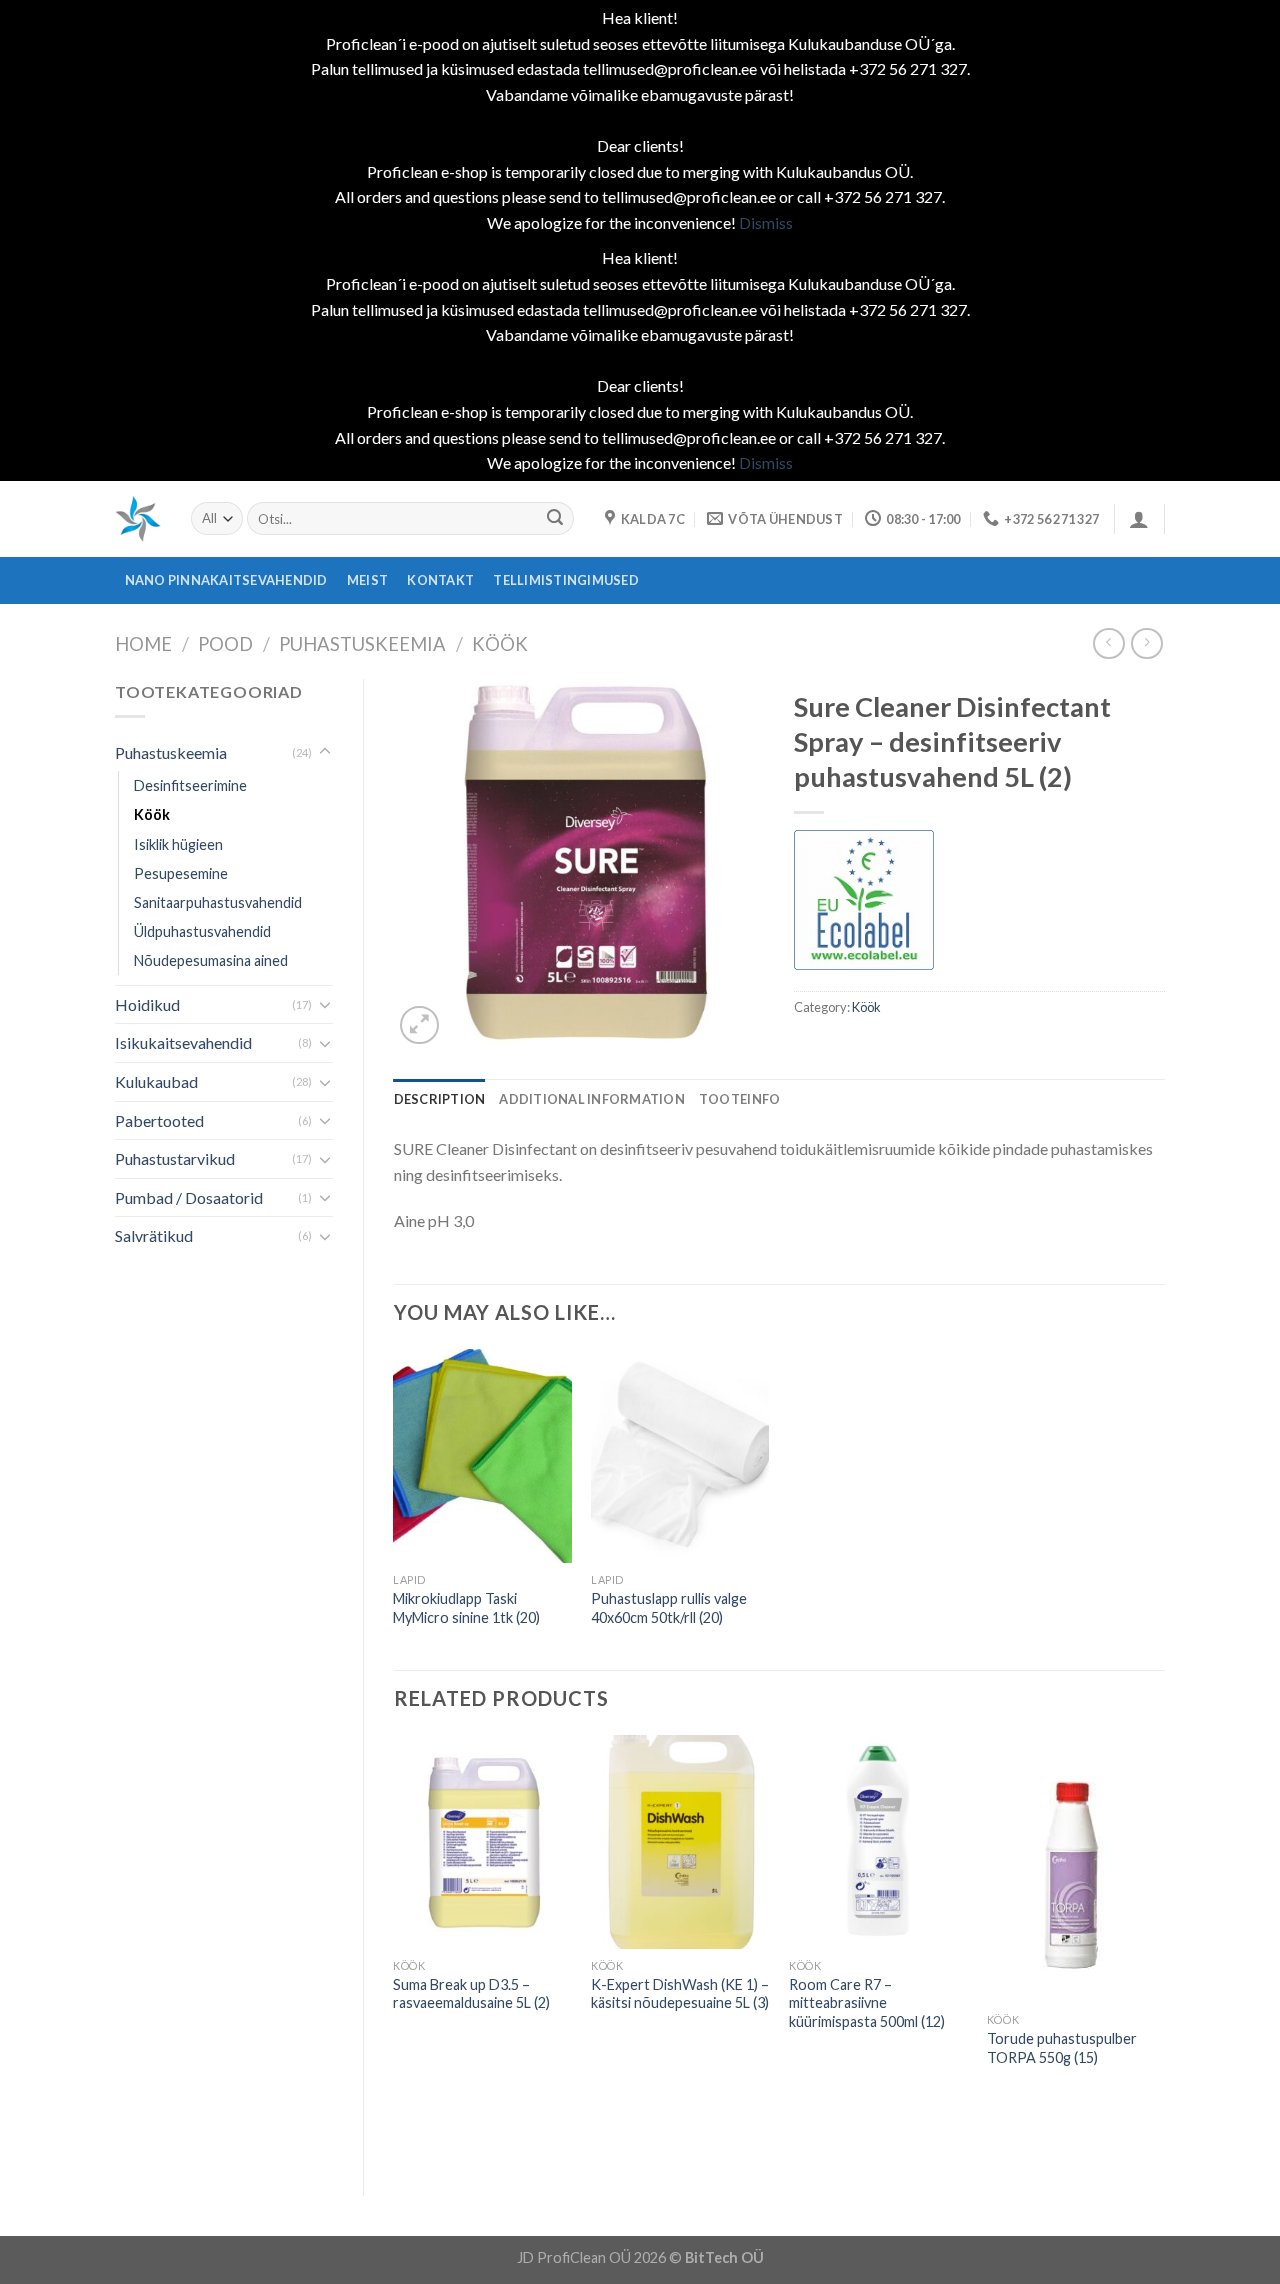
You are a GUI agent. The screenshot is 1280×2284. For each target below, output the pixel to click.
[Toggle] (325, 752)
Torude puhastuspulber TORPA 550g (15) (1062, 2048)
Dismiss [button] (766, 222)
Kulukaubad (156, 1081)
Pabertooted (159, 1120)
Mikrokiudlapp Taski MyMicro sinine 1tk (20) (466, 1608)
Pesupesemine (181, 873)
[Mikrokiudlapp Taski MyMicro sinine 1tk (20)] (482, 1456)
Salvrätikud (154, 1235)
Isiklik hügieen (178, 844)
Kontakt (440, 580)
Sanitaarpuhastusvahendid (218, 902)
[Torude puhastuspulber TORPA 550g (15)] (1076, 1869)
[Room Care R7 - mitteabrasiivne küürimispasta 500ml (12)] (878, 1842)
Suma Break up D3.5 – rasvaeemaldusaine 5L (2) (471, 1994)
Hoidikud (147, 1004)
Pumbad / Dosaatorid (189, 1197)
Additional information (592, 1099)
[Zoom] (419, 1025)
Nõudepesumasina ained (211, 960)
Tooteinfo (739, 1099)
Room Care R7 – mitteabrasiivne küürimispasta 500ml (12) (867, 2003)
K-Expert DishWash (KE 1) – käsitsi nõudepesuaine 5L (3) (680, 1994)
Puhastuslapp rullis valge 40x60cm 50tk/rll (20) (669, 1608)
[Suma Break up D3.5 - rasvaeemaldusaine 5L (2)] (482, 1842)
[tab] (440, 1099)
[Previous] (395, 1948)
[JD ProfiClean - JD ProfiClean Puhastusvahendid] (138, 519)
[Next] (1164, 1948)
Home (143, 644)
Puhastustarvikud (175, 1158)
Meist (367, 580)
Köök (500, 644)
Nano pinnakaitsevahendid (226, 580)
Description (440, 1099)
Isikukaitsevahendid (183, 1042)
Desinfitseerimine (190, 785)
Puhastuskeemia (362, 644)
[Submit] (555, 519)
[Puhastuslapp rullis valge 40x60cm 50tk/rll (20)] (680, 1456)
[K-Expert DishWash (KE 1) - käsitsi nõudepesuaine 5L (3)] (680, 1842)
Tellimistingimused (566, 580)
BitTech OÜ (724, 2257)
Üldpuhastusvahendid (202, 931)
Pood (225, 644)
